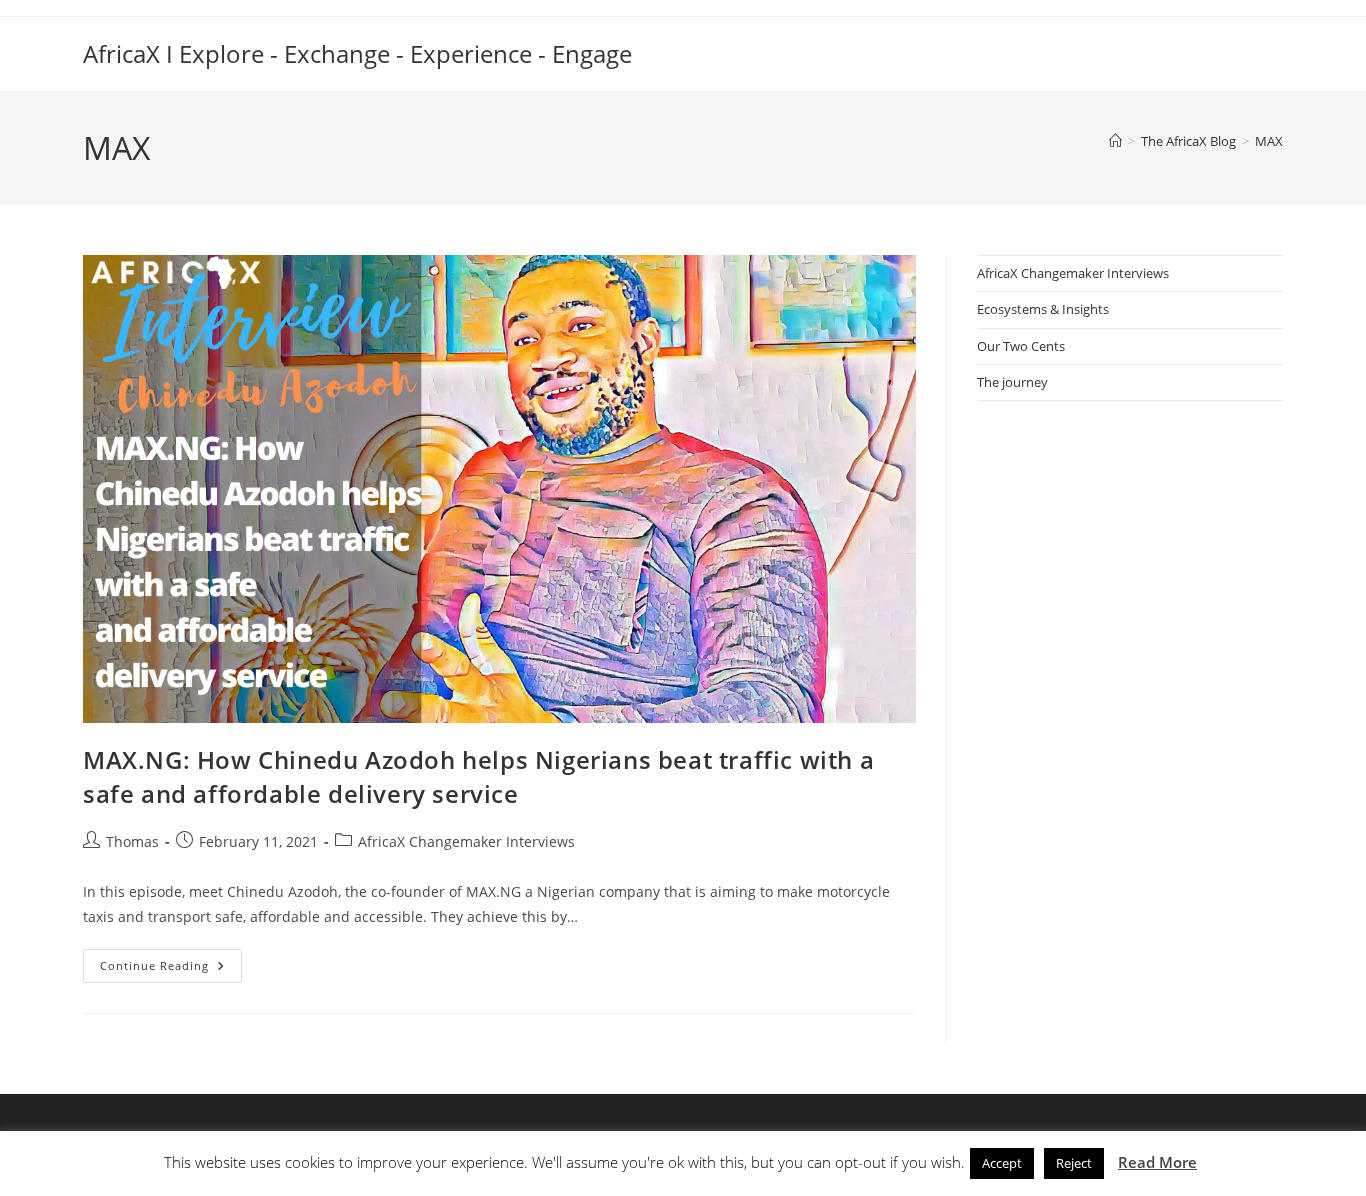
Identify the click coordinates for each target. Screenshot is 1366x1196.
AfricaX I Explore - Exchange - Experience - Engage (357, 53)
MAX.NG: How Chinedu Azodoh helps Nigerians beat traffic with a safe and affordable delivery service (478, 776)
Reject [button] (1074, 1163)
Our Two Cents (1021, 346)
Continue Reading (171, 969)
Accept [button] (1002, 1163)
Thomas (132, 841)
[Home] (1115, 141)
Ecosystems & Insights (1043, 309)
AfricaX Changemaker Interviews (466, 841)
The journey (1012, 382)
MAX (1269, 141)
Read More (1157, 1162)
